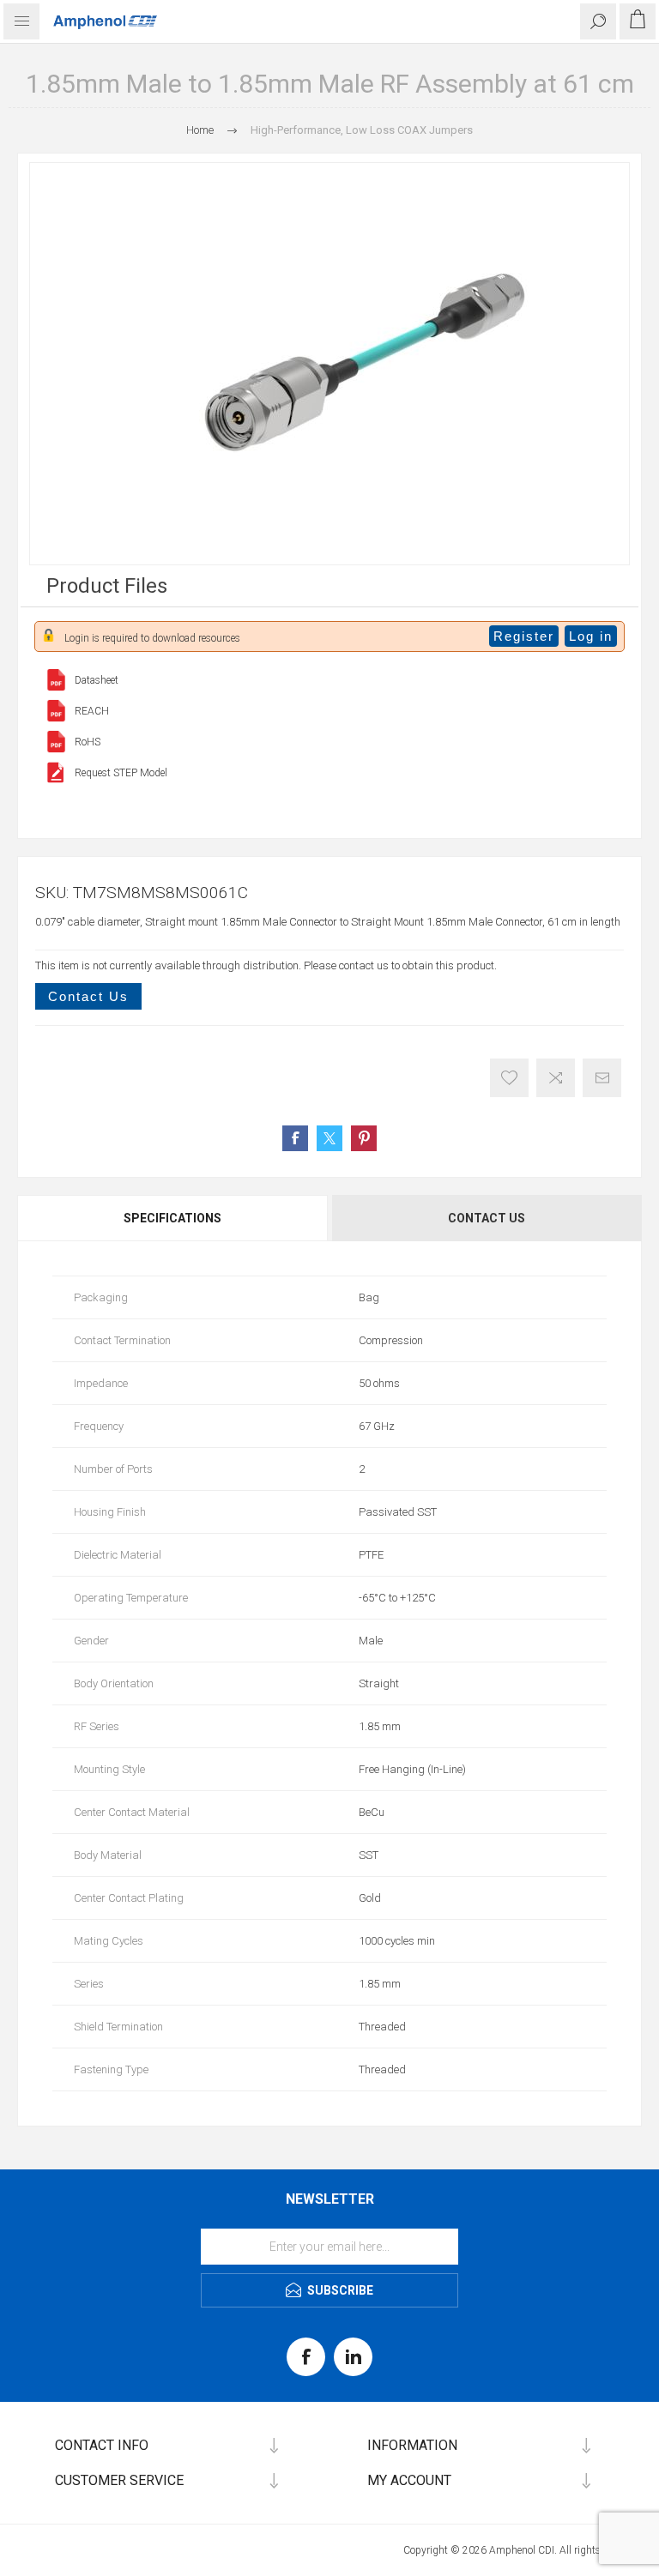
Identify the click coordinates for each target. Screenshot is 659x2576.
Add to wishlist (509, 1078)
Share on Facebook (295, 1138)
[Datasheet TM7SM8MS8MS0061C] (56, 680)
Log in (591, 636)
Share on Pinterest (364, 1138)
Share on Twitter (329, 1138)
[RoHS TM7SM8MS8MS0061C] (56, 742)
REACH (92, 711)
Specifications (172, 1218)
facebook (306, 2357)
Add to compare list (556, 1078)
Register (524, 636)
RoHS (88, 742)
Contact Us (88, 996)
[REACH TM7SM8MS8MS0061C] (56, 711)
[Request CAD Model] (56, 772)
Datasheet (97, 680)
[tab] (173, 1218)
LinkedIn (353, 2357)
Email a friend (602, 1078)
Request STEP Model (121, 773)
